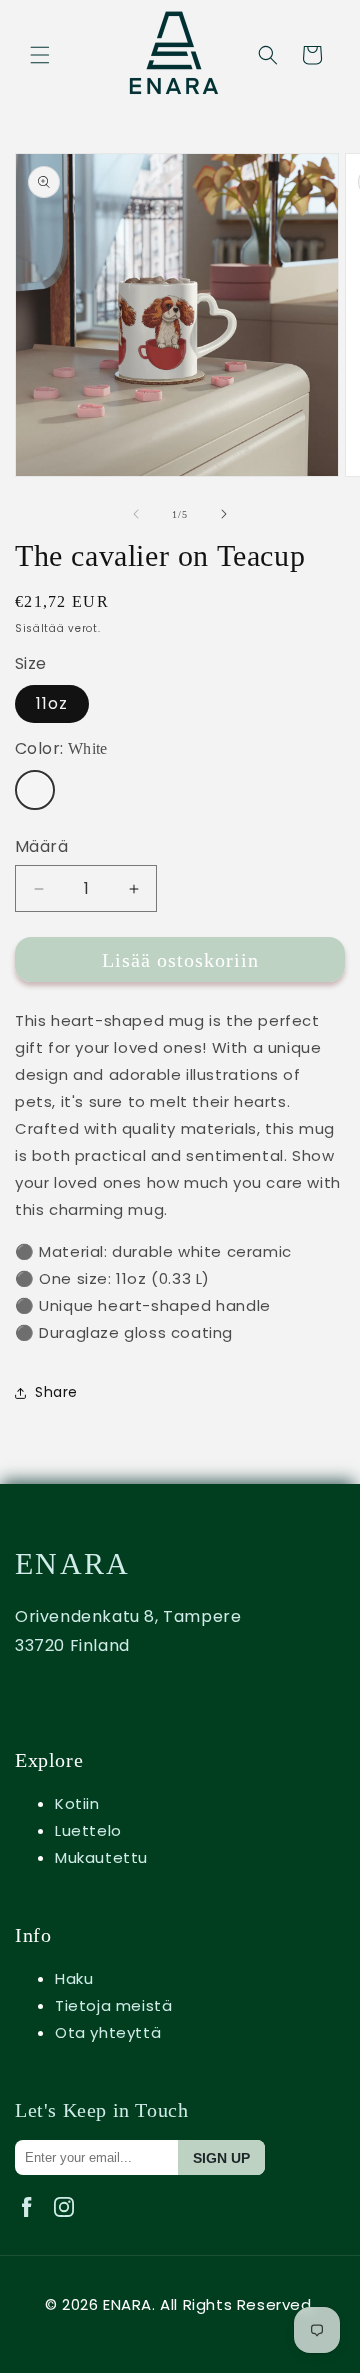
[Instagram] (68, 2221)
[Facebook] (33, 2221)
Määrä (41, 846)
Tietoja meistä (113, 2005)
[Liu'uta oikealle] (224, 514)
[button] (40, 55)
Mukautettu (101, 1857)
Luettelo (88, 1830)
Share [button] (56, 1392)
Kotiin (77, 1803)
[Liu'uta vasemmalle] (136, 514)
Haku (74, 1978)
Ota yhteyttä (108, 2032)
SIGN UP (221, 2158)
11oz (52, 703)
